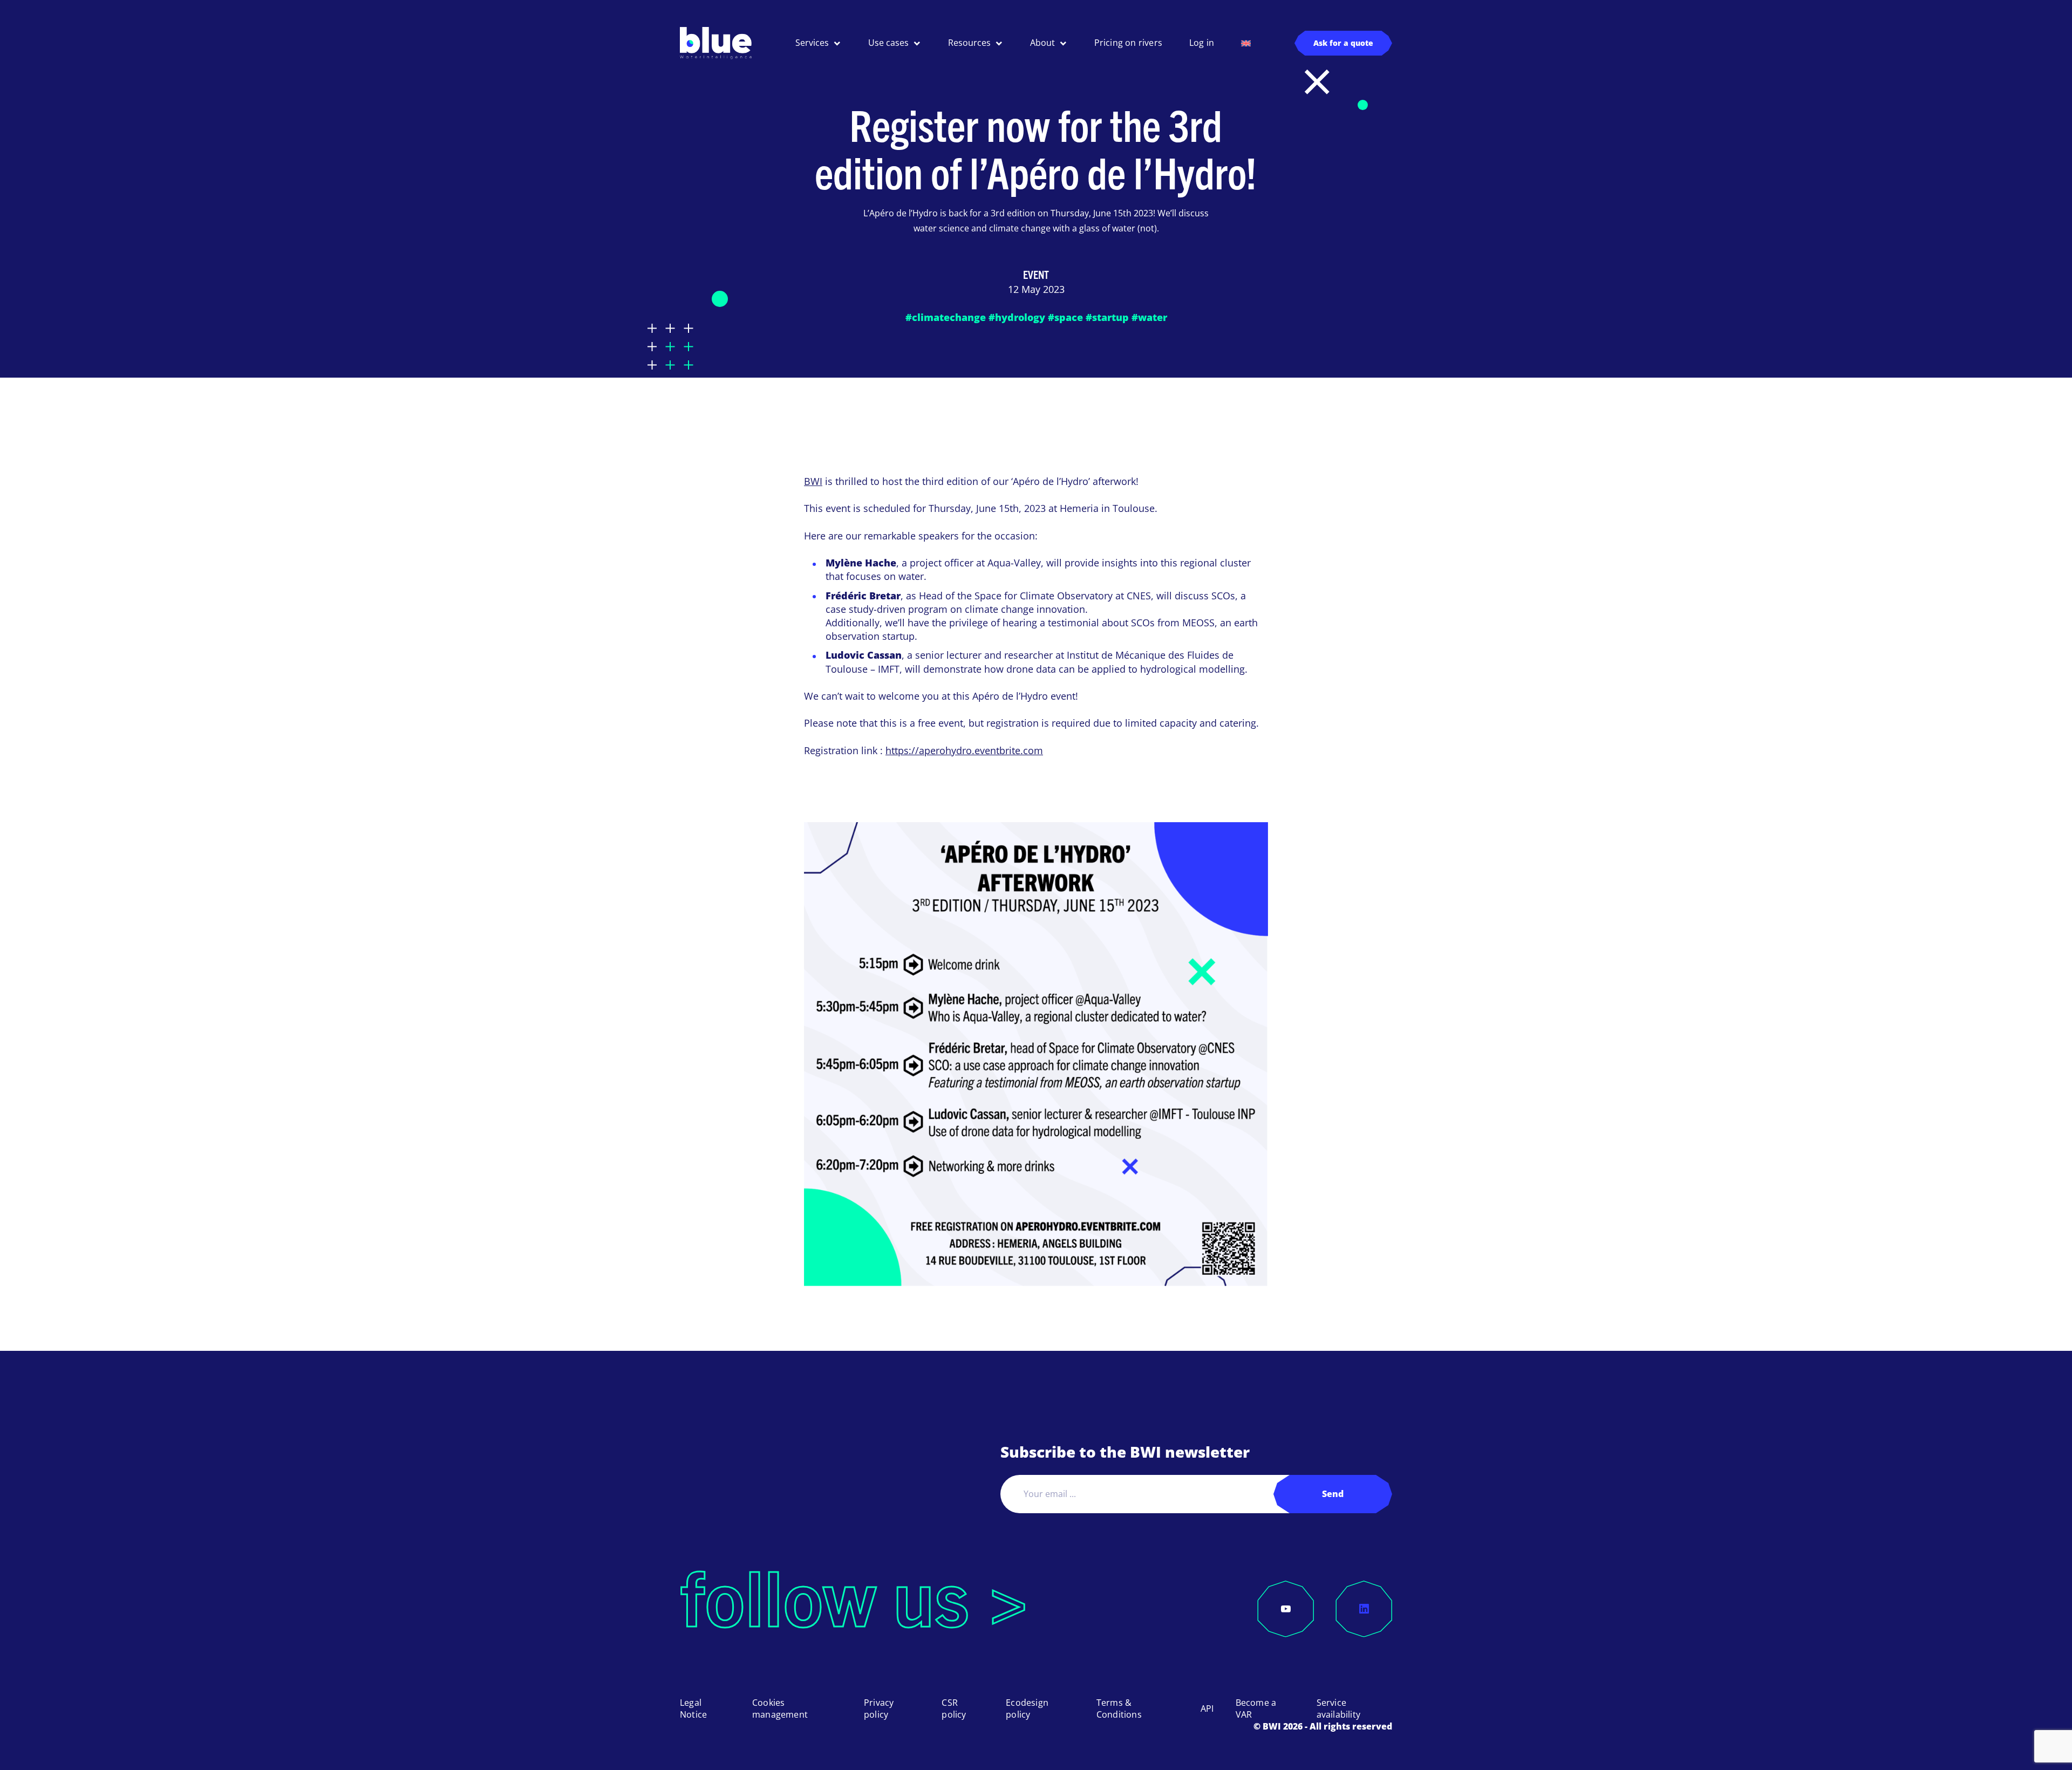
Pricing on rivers (1128, 43)
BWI (813, 481)
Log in (1202, 43)
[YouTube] (1286, 1609)
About (1042, 43)
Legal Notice (693, 1709)
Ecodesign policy (1027, 1709)
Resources (969, 43)
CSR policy (954, 1709)
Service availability (1338, 1709)
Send (1333, 1494)
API (1207, 1709)
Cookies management (780, 1709)
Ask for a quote (1343, 43)
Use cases (888, 43)
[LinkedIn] (1364, 1609)
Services (812, 43)
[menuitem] (1246, 43)
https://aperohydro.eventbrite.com (964, 750)
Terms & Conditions (1119, 1709)
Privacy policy (879, 1709)
